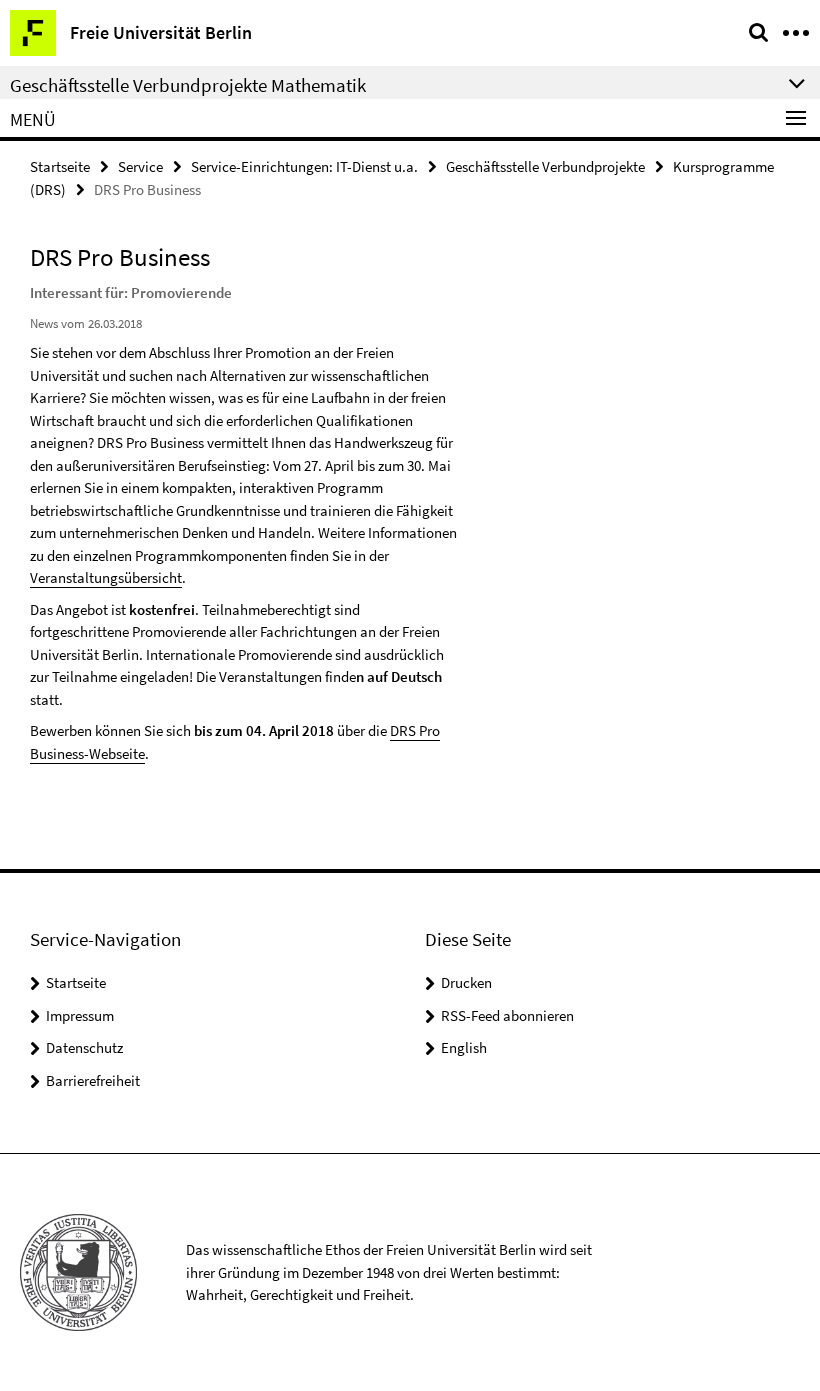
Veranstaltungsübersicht (106, 577)
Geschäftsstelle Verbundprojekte (545, 166)
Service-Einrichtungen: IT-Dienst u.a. (304, 166)
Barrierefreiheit (93, 1080)
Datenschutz (84, 1047)
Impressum (80, 1015)
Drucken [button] (466, 982)
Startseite (60, 166)
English (464, 1047)
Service (140, 166)
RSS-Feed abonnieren (507, 1015)
